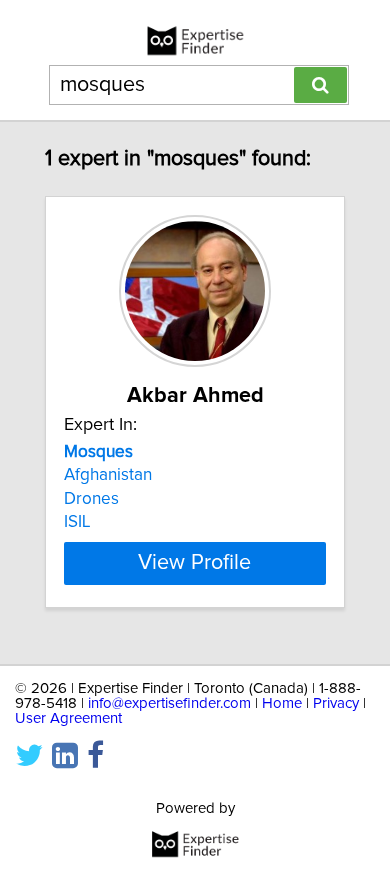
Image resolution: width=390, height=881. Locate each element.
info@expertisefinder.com (169, 703)
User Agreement (68, 718)
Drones (91, 499)
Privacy (336, 703)
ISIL (77, 522)
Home (282, 703)
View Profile (194, 563)
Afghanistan (108, 475)
